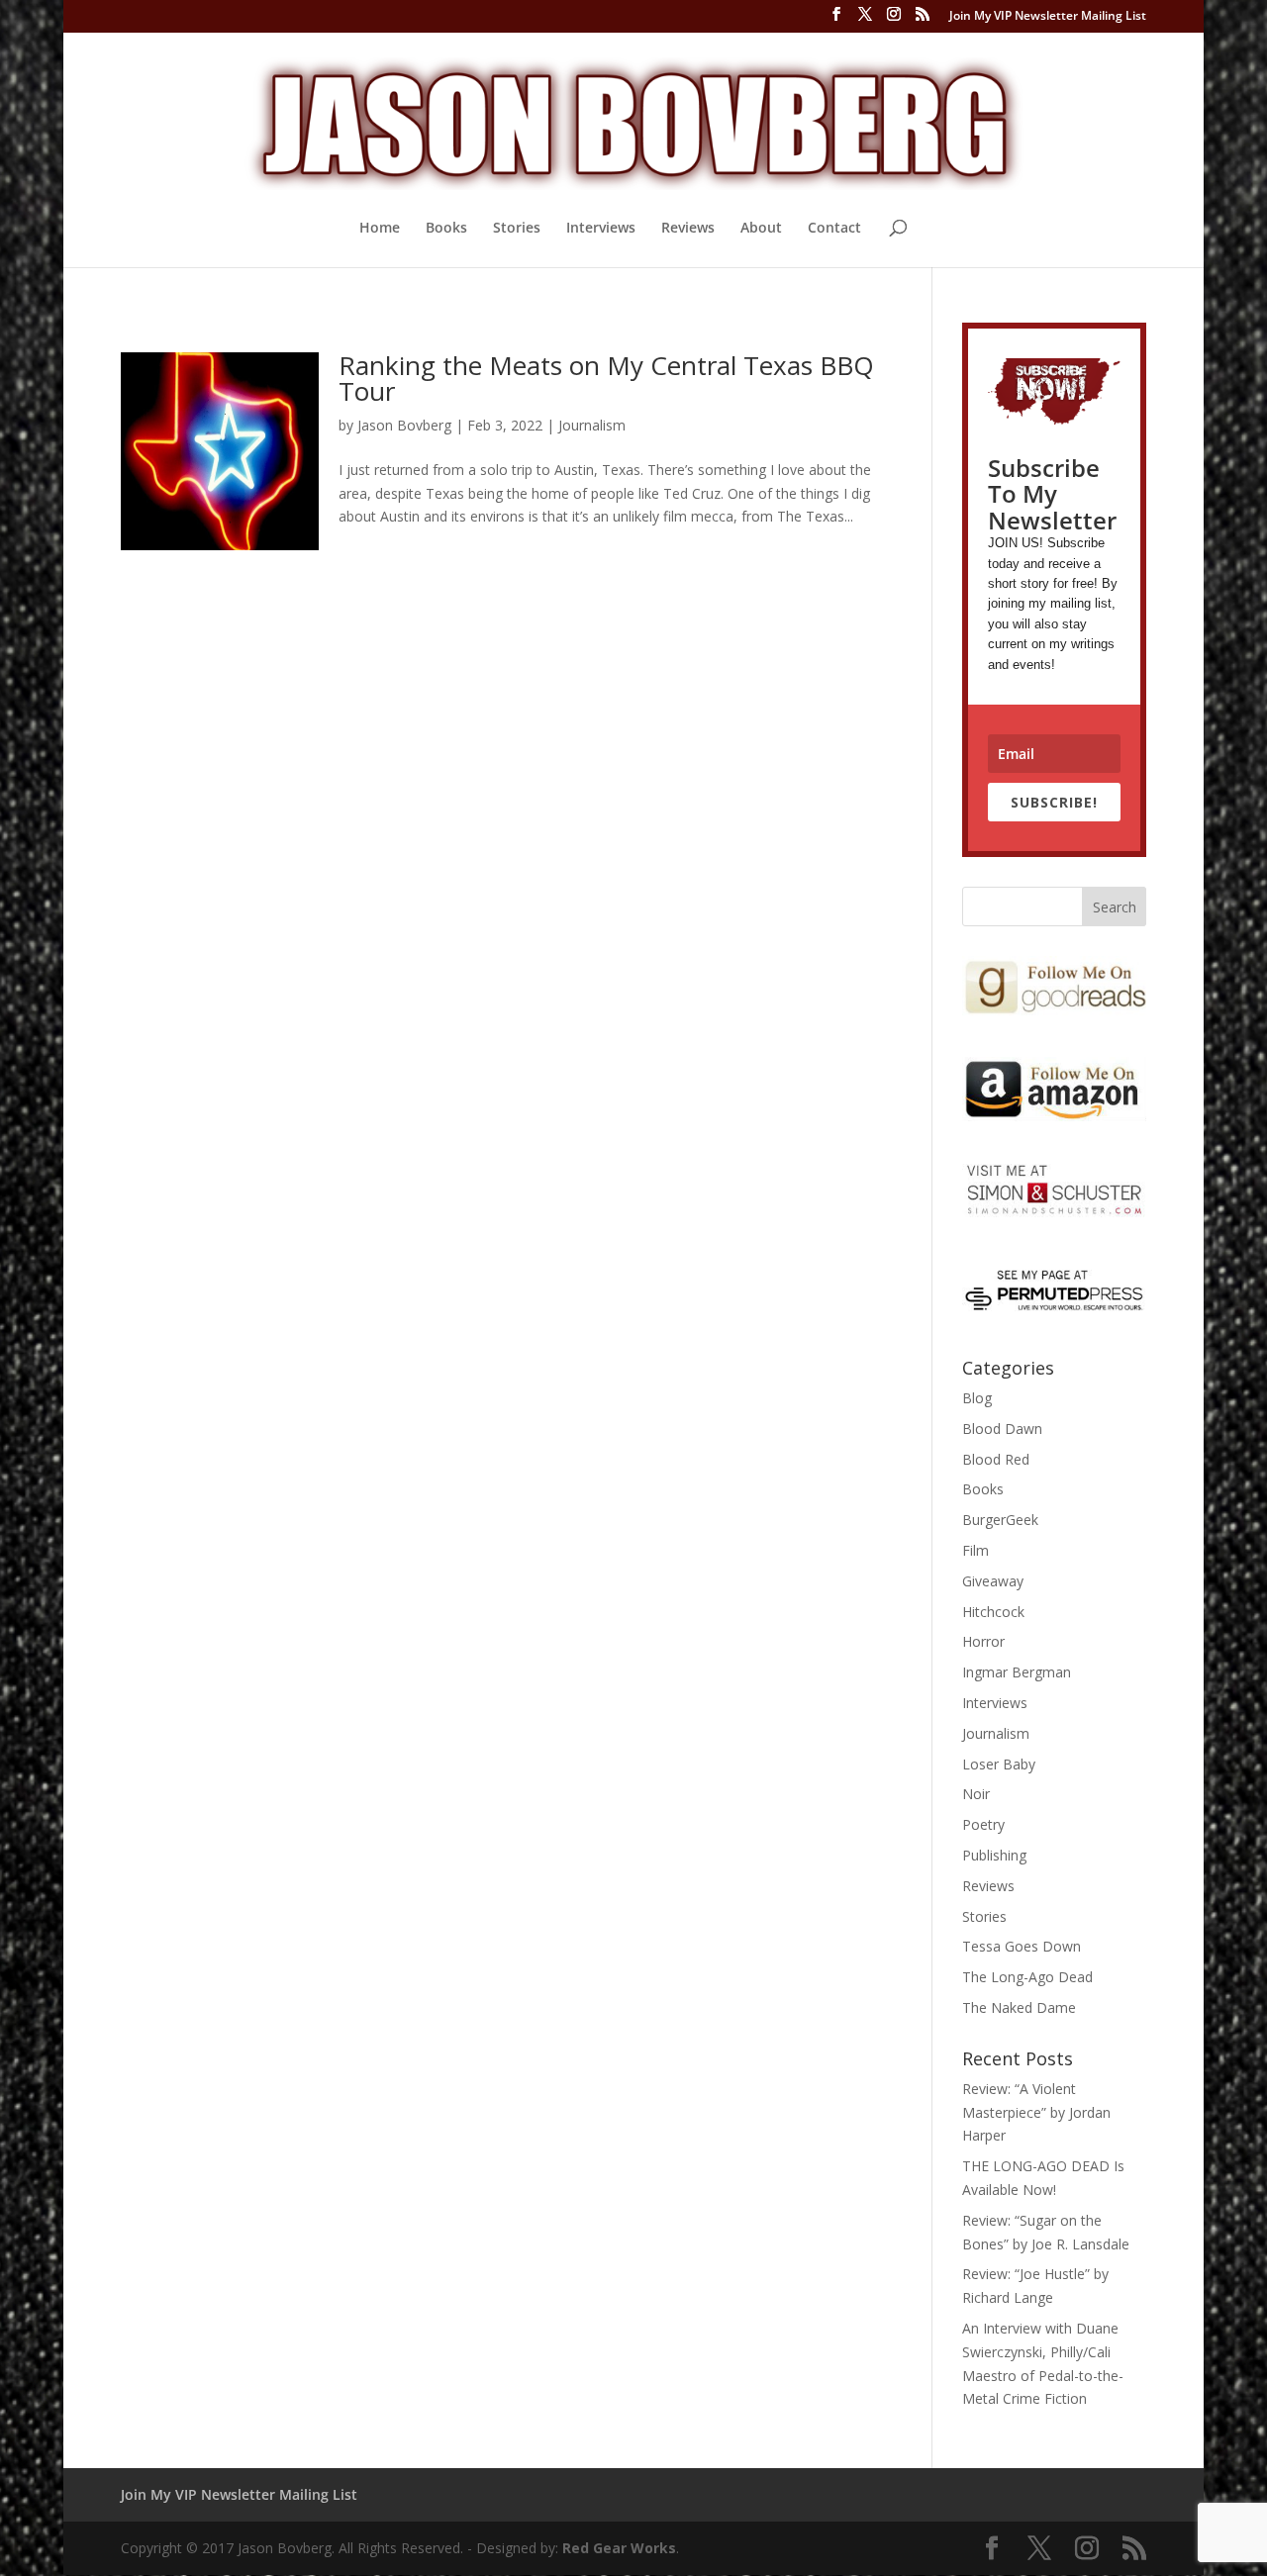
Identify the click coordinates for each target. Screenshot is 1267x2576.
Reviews (688, 229)
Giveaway (993, 1581)
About (761, 229)
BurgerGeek (1000, 1520)
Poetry (983, 1824)
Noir (976, 1794)
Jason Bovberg (404, 425)
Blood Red (996, 1459)
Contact (834, 229)
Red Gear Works (619, 2548)
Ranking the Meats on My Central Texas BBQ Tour (606, 378)
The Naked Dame (1019, 2007)
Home (380, 229)
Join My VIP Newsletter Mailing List (1048, 17)
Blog (977, 1398)
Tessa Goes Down (1022, 1946)
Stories (517, 229)
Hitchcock (993, 1612)
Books (446, 229)
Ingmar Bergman (1017, 1672)
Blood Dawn (1002, 1429)
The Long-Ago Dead (1027, 1977)
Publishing (994, 1855)
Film (975, 1550)
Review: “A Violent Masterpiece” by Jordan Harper (1036, 2112)
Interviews (601, 229)
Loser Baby (999, 1764)
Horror (983, 1641)
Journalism (592, 425)
